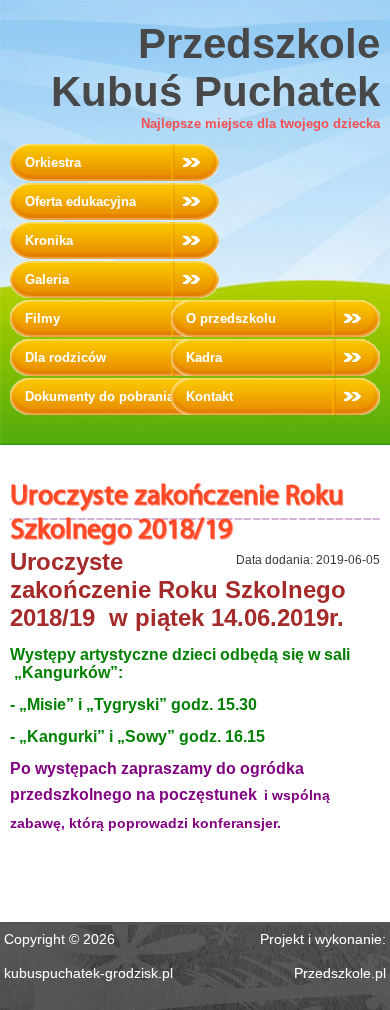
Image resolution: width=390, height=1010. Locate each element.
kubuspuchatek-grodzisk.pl (88, 973)
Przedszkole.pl (340, 973)
